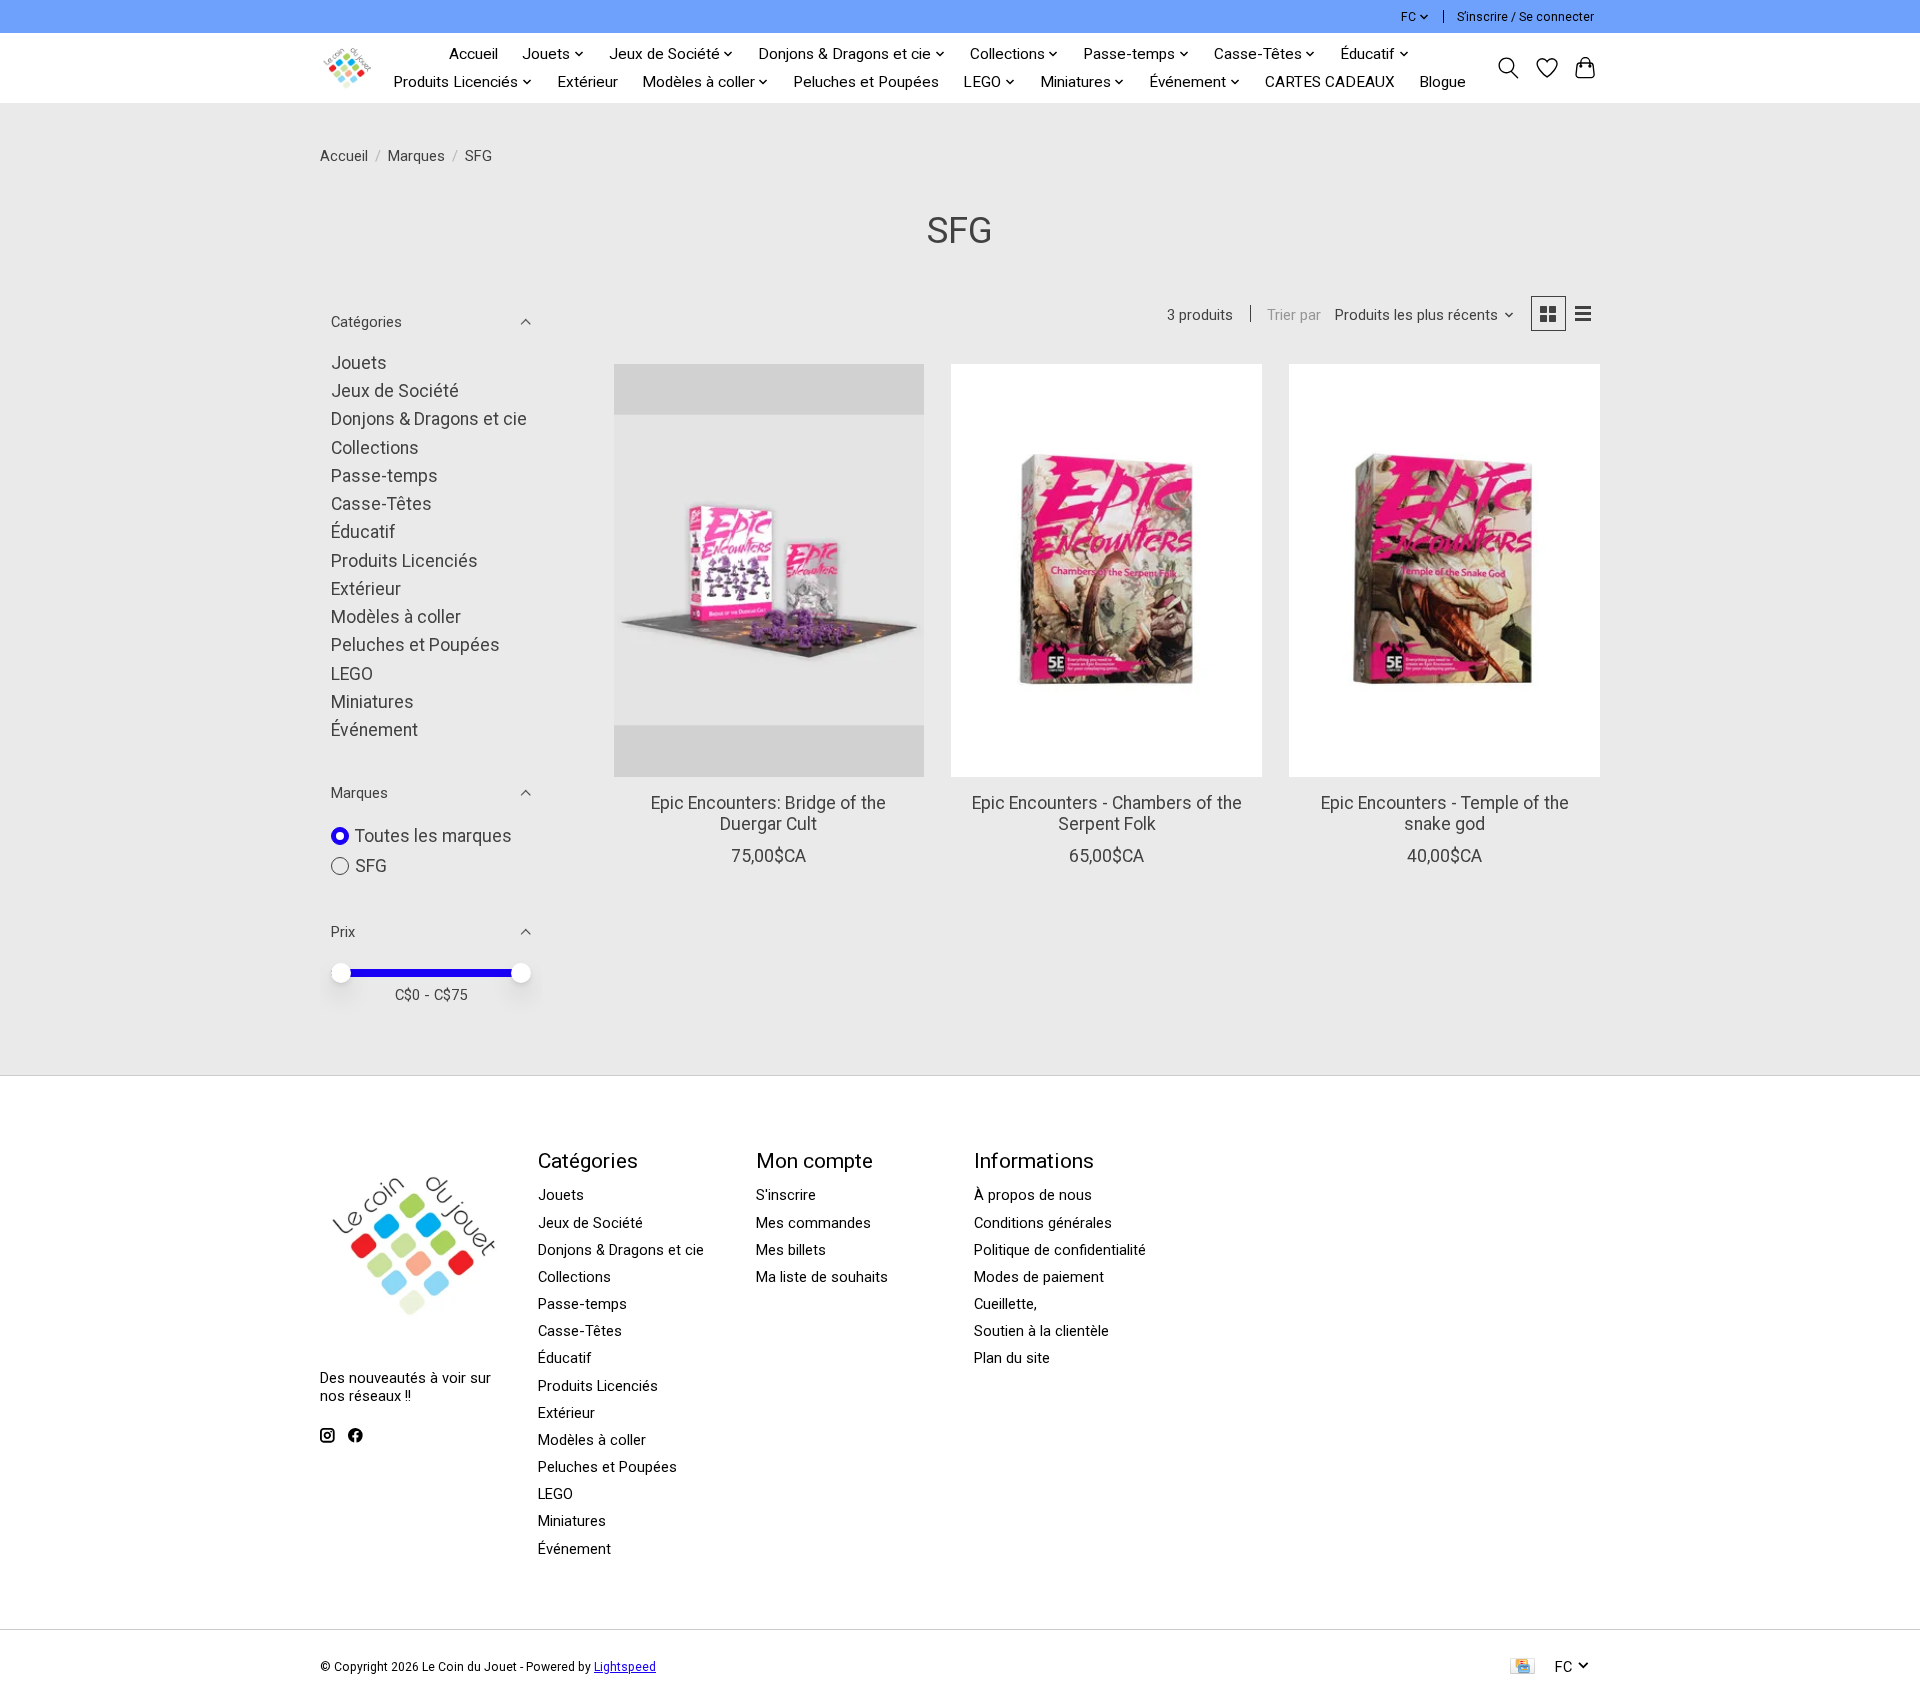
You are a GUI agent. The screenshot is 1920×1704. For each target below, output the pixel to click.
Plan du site (1012, 1358)
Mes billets (791, 1250)
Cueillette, (1005, 1304)
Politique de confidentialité (1060, 1250)
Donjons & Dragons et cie (429, 419)
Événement (374, 730)
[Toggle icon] (1508, 68)
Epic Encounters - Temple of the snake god (1445, 813)
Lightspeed (625, 1667)
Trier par (1294, 315)
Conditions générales (1043, 1223)
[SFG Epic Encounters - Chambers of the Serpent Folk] (1106, 570)
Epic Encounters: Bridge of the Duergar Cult (768, 813)
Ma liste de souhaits (822, 1277)
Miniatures (372, 702)
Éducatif (363, 532)
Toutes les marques (433, 836)
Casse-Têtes (381, 504)
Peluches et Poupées (866, 82)
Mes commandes (813, 1223)
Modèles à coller (396, 617)
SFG (371, 866)
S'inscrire (786, 1195)
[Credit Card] (1522, 1667)
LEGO (352, 674)
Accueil (473, 54)
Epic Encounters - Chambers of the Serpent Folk (1107, 813)
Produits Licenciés (404, 561)
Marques (416, 156)
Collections (375, 448)
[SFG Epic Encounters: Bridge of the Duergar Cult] (769, 570)
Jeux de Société (395, 391)
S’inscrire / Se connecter (1525, 17)
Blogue (1442, 82)
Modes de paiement (1039, 1277)
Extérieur (587, 82)
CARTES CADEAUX (1330, 82)
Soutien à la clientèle (1041, 1331)
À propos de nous (1033, 1195)
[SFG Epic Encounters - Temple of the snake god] (1444, 570)
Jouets (359, 363)
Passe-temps (384, 476)
